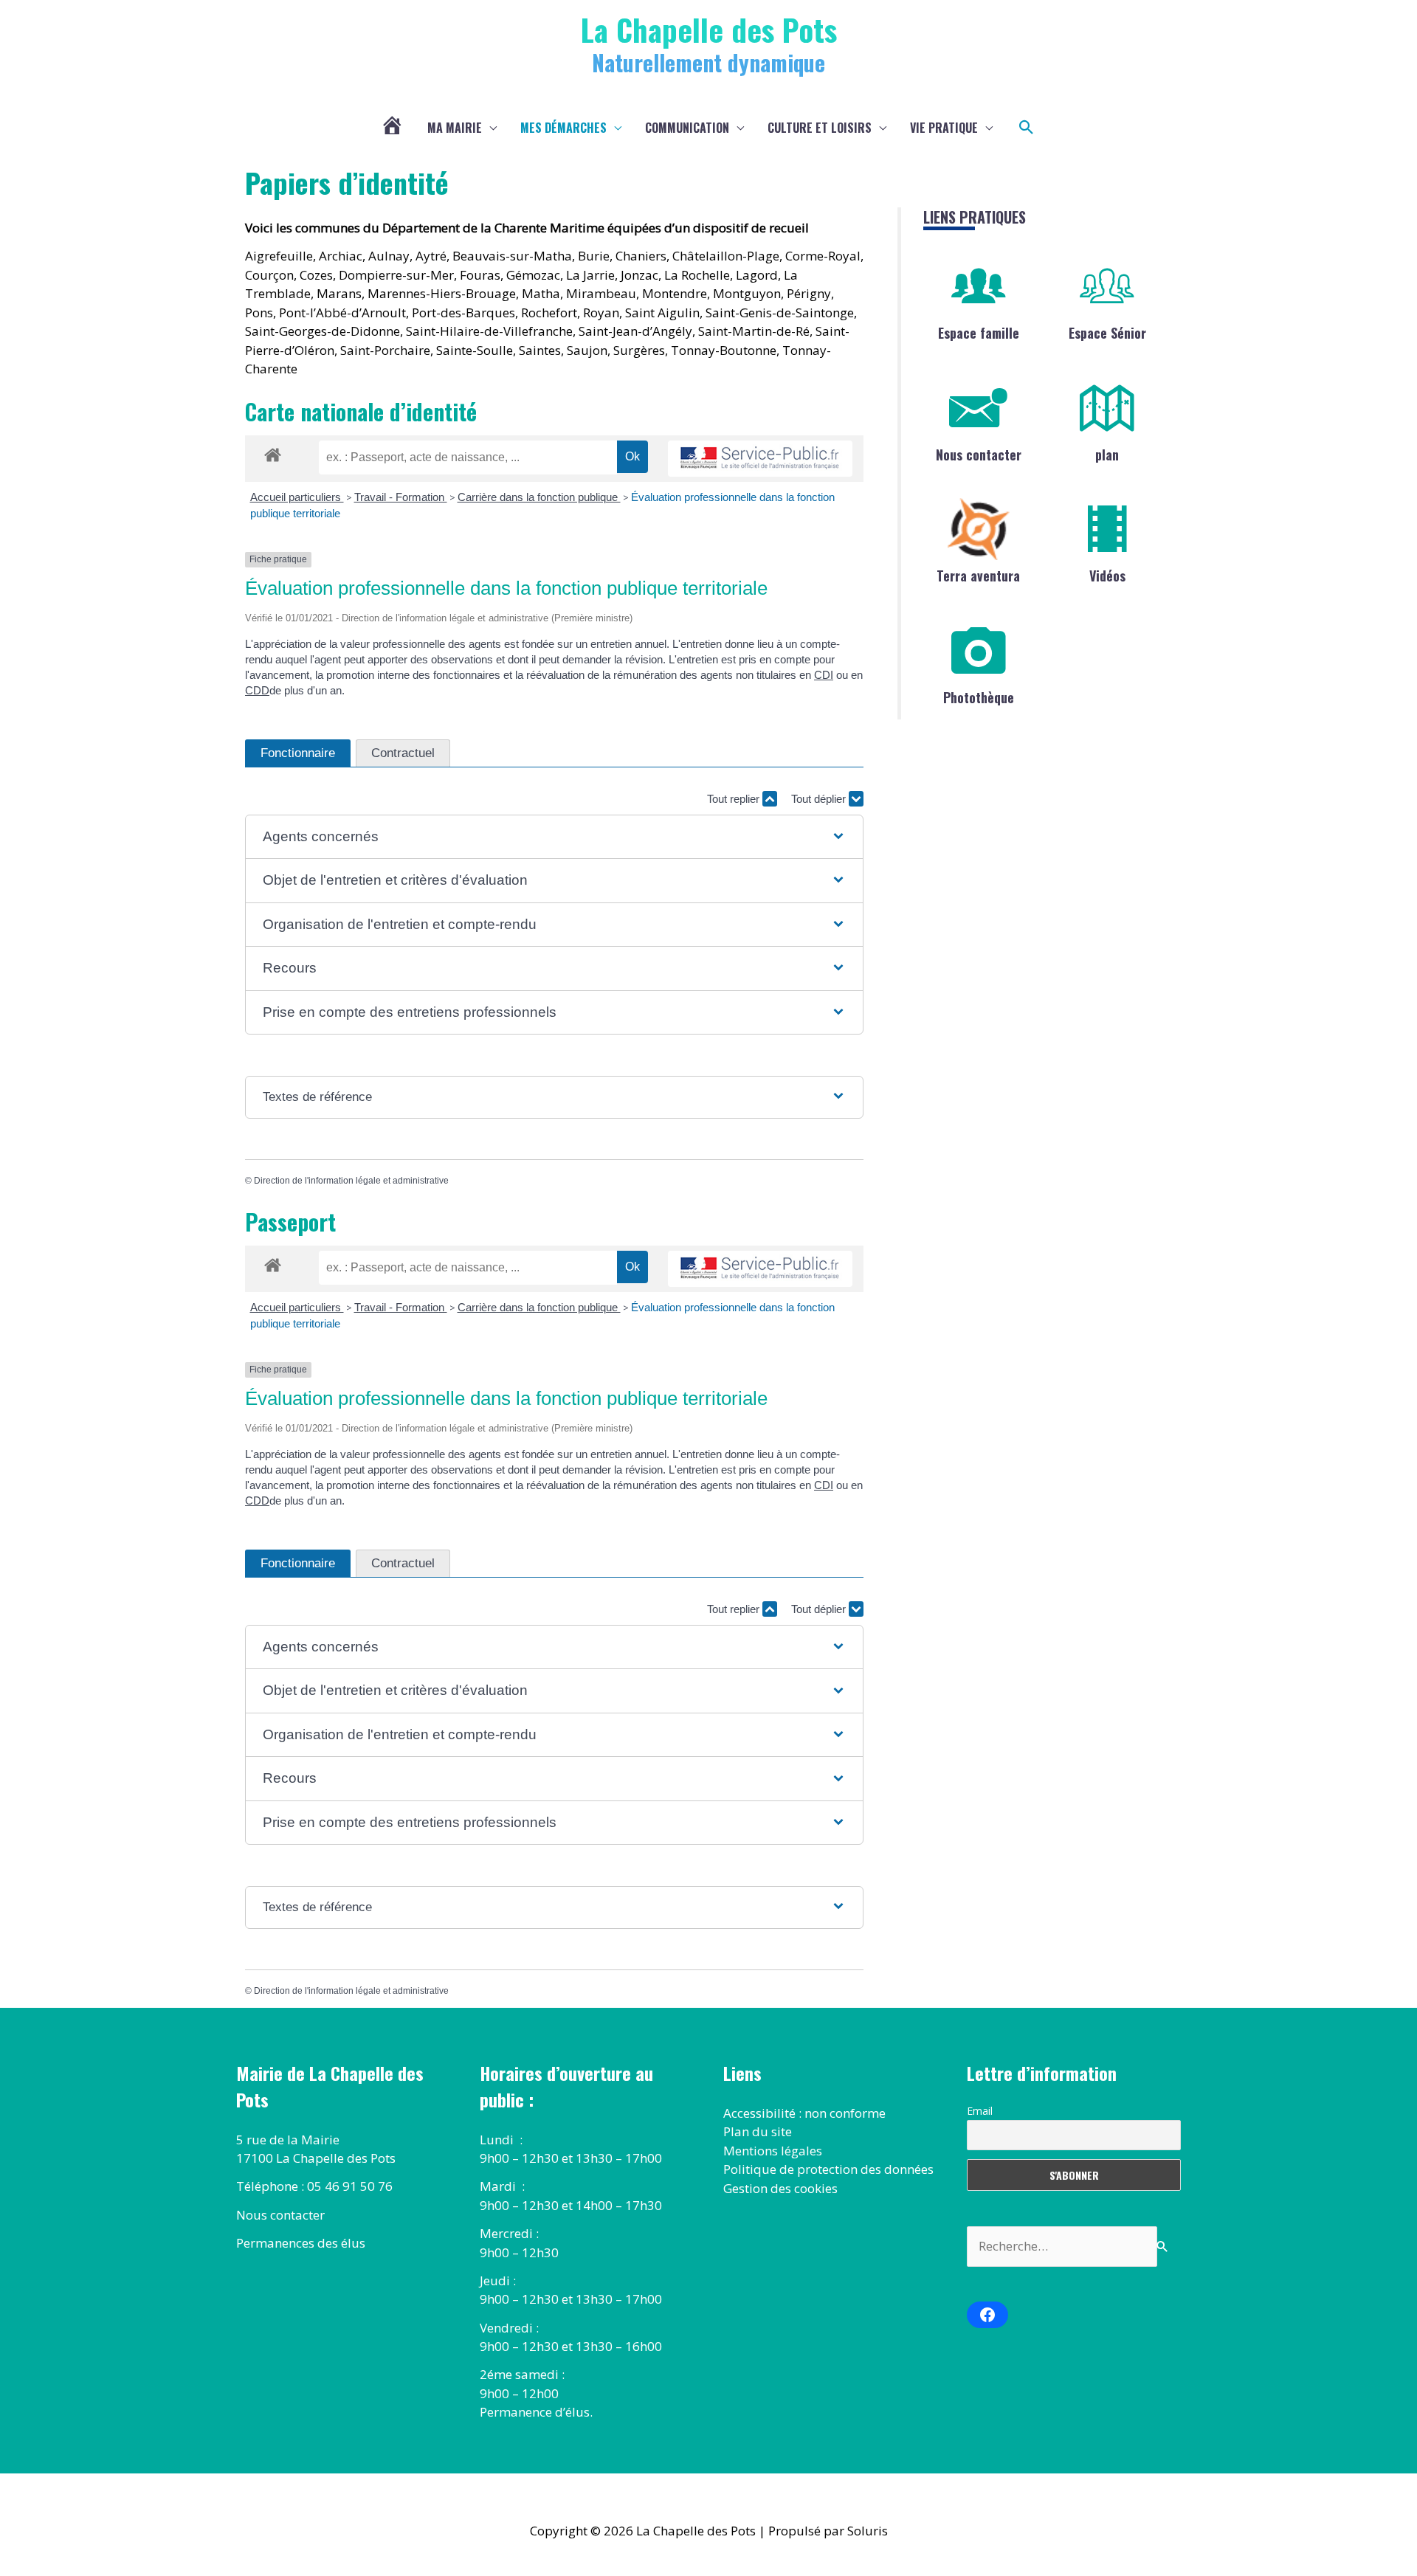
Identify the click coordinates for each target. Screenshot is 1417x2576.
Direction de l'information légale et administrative (351, 1181)
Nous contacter (979, 455)
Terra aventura (978, 576)
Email (980, 2111)
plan (1107, 455)
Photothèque (979, 697)
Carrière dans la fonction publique (539, 497)
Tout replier (735, 799)
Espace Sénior (1107, 333)
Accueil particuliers (297, 497)
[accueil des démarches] (273, 452)
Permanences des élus (301, 2243)
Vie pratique (944, 128)
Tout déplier (820, 799)
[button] (1027, 128)
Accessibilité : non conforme (804, 2113)
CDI (824, 675)
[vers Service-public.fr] (760, 459)
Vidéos (1107, 576)
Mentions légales (773, 2151)
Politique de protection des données (828, 2169)
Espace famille (979, 333)
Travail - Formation (401, 497)
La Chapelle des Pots (709, 29)
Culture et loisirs (820, 128)
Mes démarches (563, 128)
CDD (257, 690)
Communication (687, 128)
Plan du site (758, 2131)
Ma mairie (455, 128)
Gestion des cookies (780, 2188)
